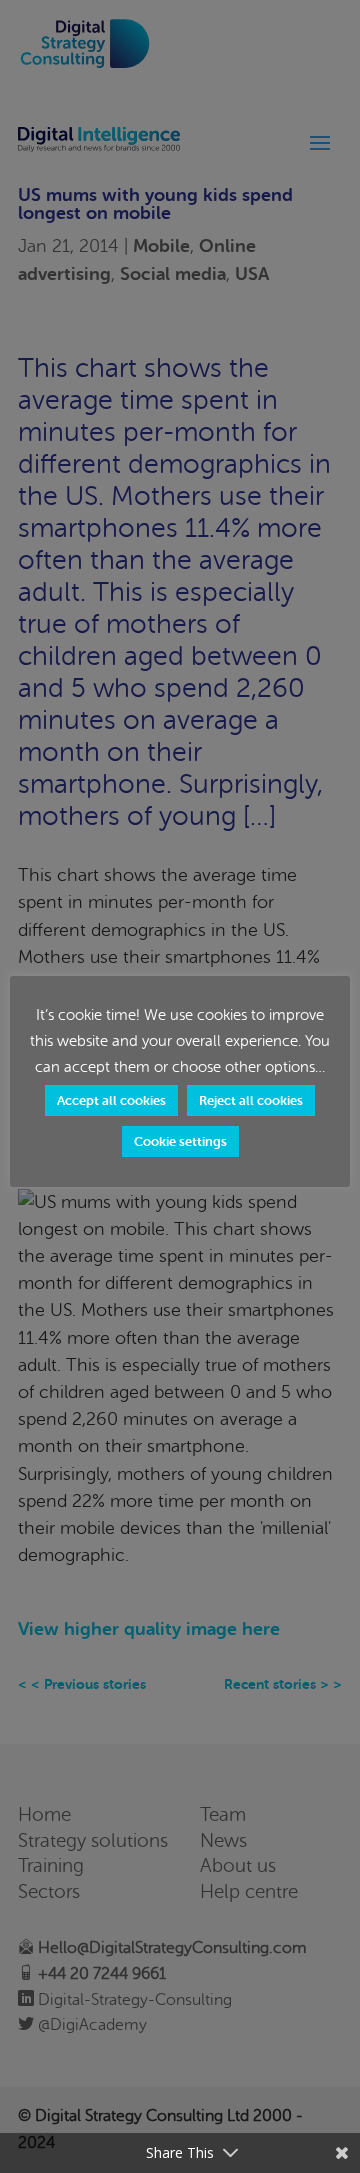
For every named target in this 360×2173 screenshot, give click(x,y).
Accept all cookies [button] (111, 1100)
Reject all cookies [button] (251, 1100)
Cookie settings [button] (180, 1141)
